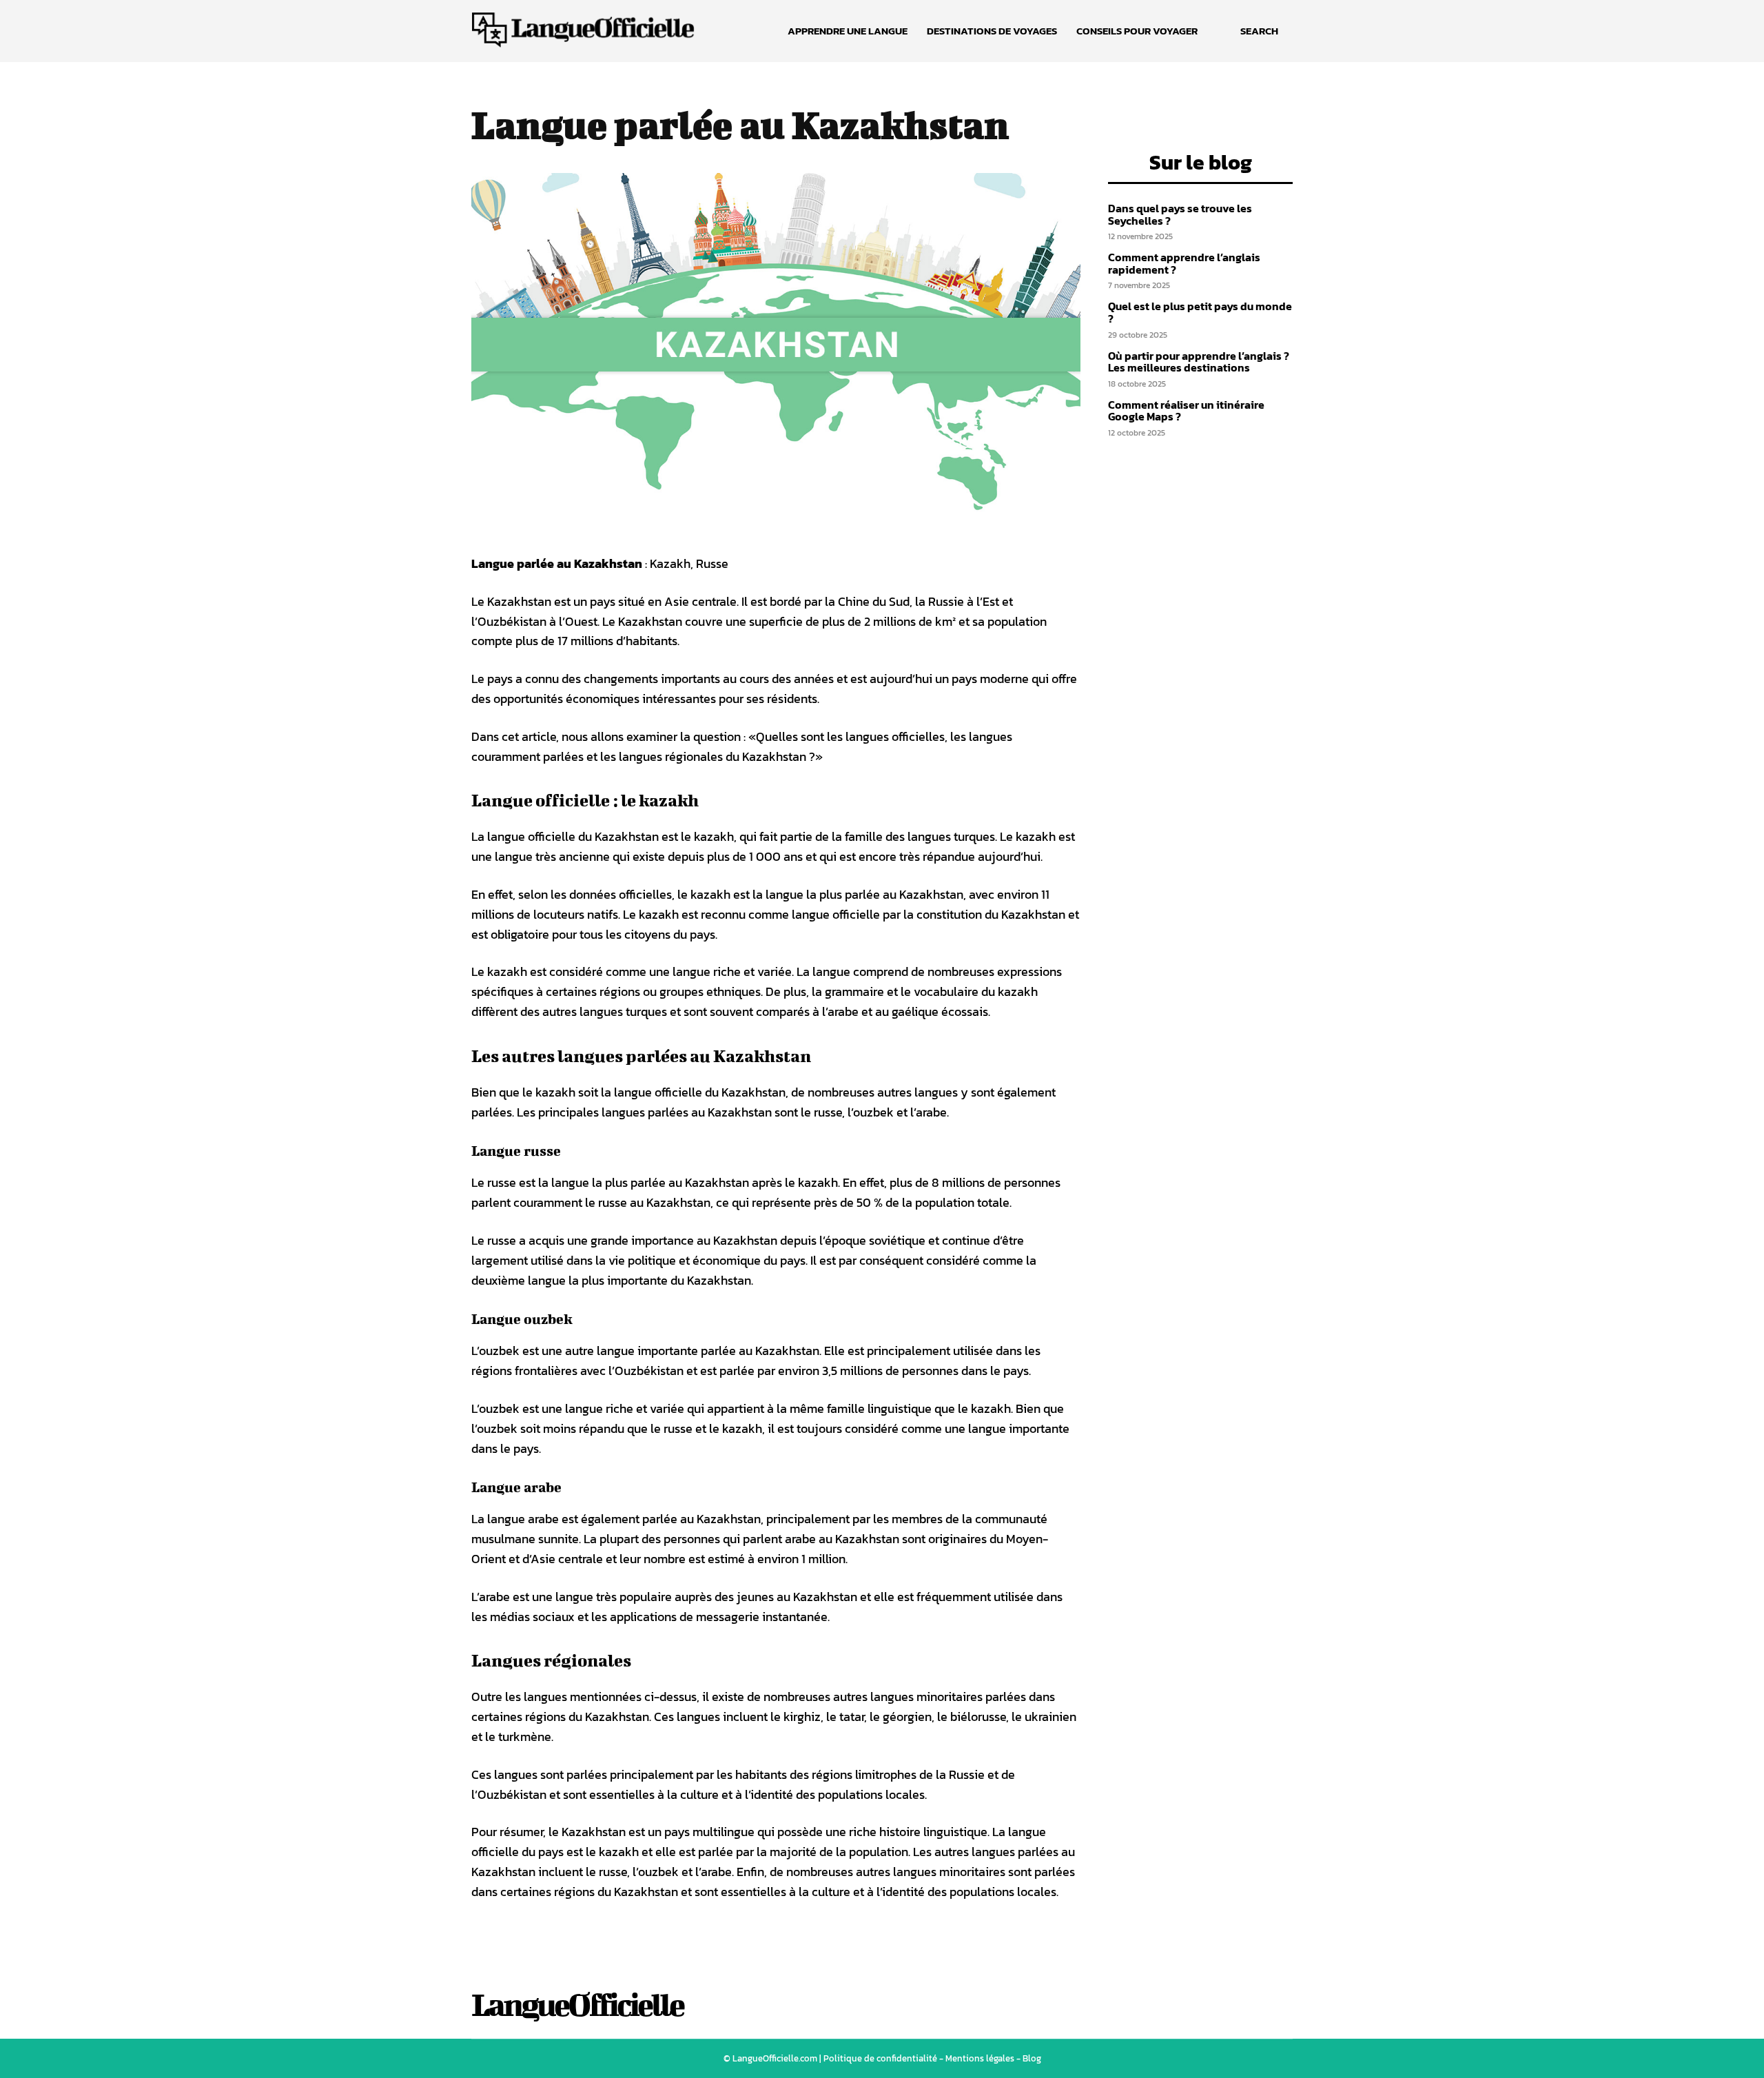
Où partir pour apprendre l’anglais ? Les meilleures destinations (1199, 362)
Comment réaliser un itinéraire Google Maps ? (1186, 411)
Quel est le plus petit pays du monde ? (1200, 312)
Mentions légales (980, 2058)
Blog (1032, 2058)
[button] (1259, 31)
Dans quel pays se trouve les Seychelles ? (1180, 214)
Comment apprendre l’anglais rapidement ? (1184, 263)
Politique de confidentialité (880, 2058)
